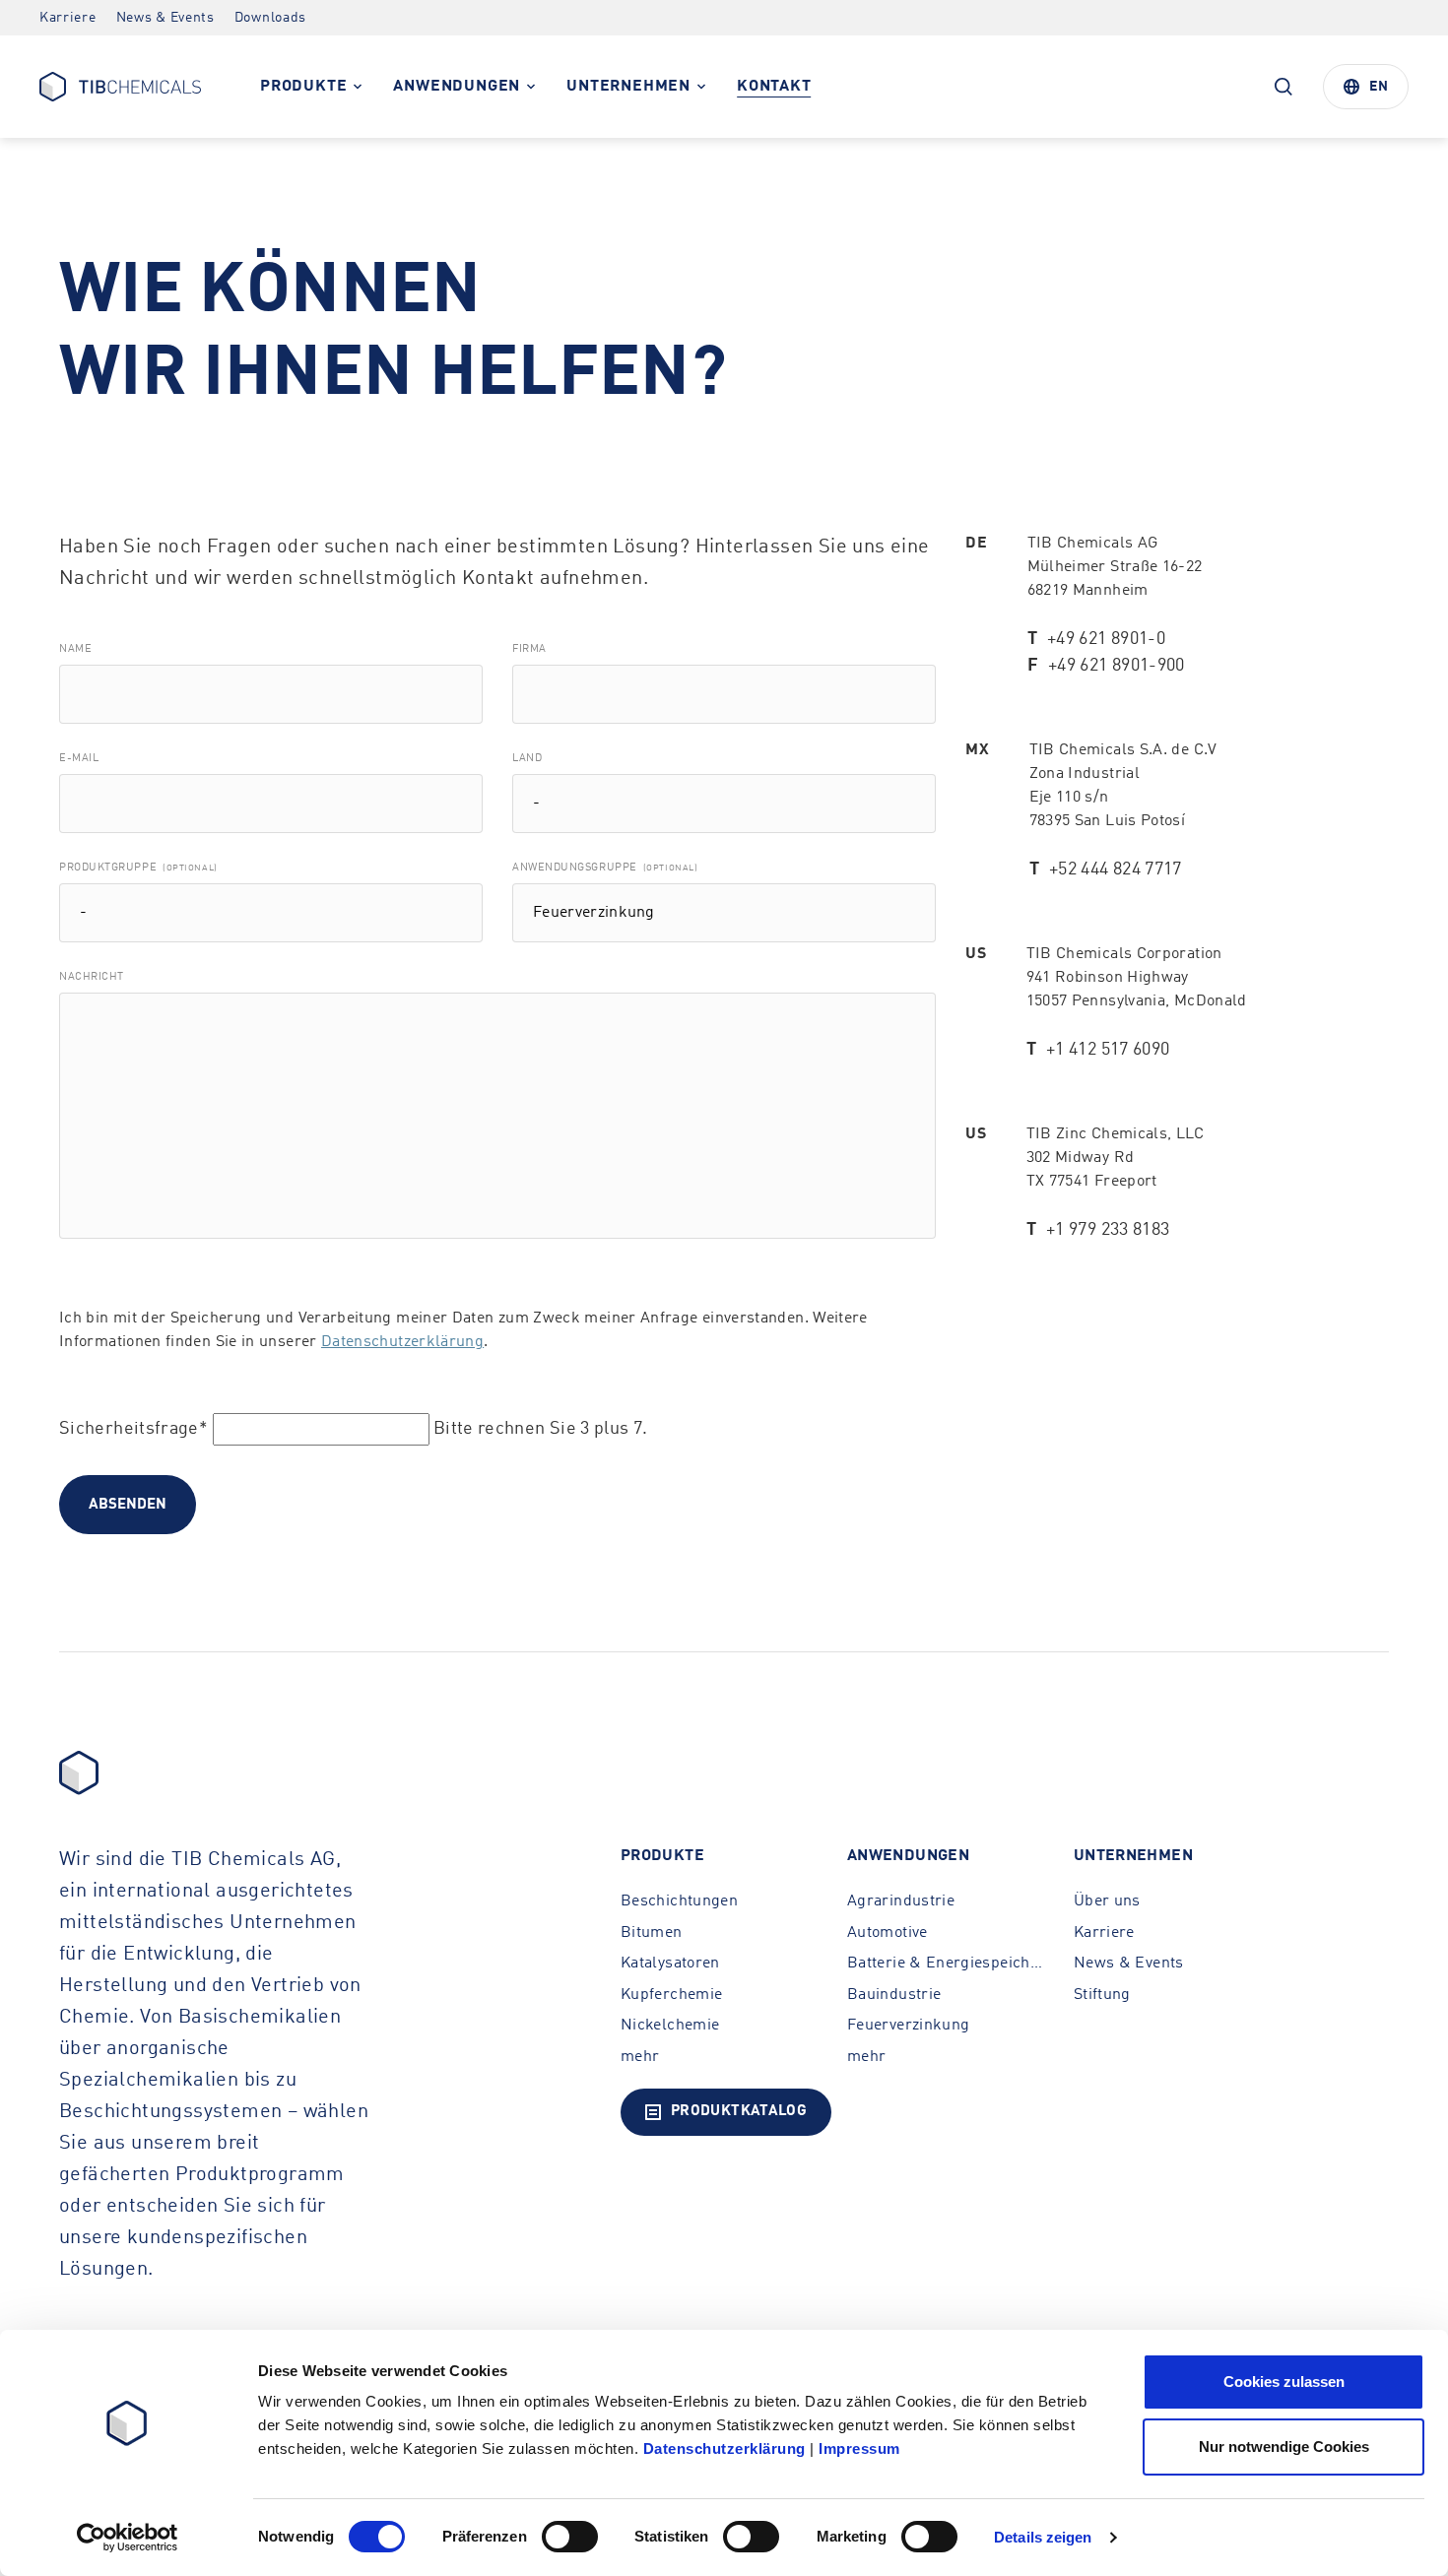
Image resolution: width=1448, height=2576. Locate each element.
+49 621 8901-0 (1106, 639)
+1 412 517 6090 (1108, 1050)
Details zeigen (1043, 2537)
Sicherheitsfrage (133, 1429)
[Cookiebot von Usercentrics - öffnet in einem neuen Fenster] (128, 2538)
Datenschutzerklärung (724, 2448)
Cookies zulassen (1284, 2382)
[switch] (570, 2537)
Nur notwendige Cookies (1284, 2447)
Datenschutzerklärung (402, 1342)
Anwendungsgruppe (605, 868)
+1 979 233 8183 (1108, 1230)
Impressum (859, 2448)
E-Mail (79, 759)
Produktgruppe (138, 868)
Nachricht (92, 977)
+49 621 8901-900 (1117, 666)
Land (527, 759)
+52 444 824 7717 (1116, 869)
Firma (529, 649)
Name (75, 649)
